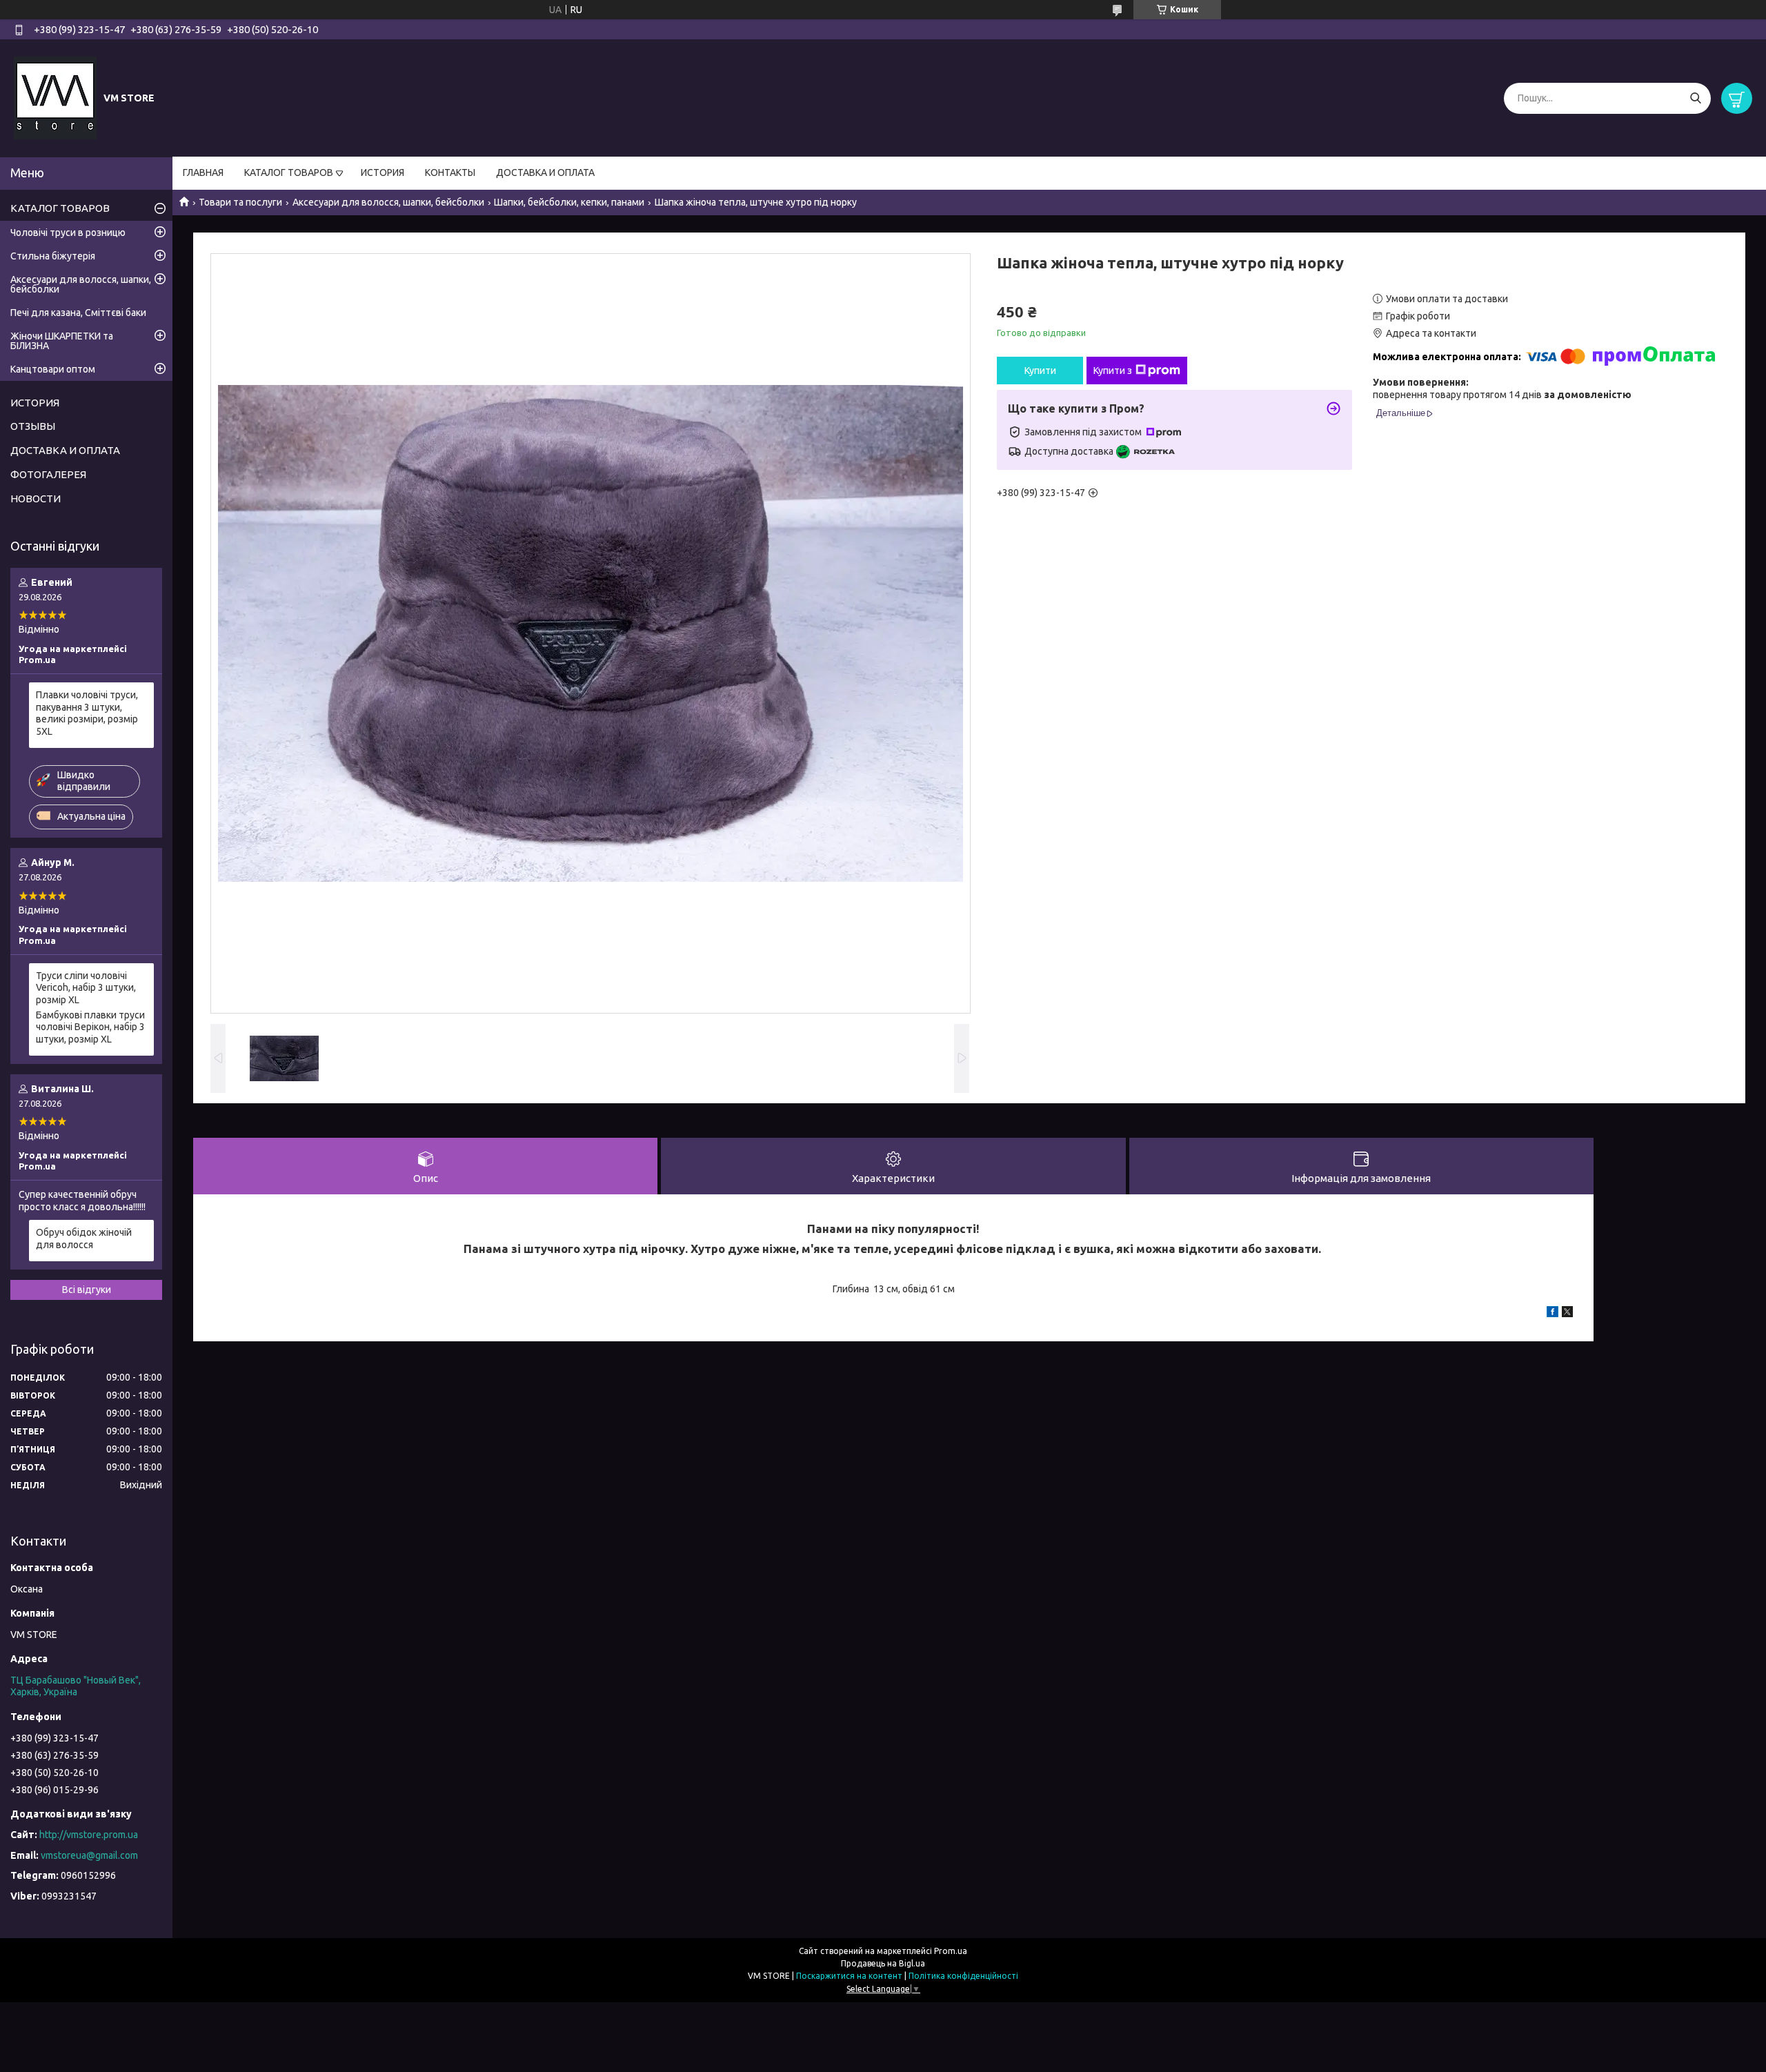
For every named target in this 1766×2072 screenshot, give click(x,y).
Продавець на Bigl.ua (883, 1963)
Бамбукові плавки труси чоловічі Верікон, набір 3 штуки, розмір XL (90, 1027)
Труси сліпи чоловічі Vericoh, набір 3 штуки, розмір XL (86, 988)
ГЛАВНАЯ (203, 172)
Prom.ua (951, 1951)
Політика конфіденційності (963, 1976)
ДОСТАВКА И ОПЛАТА (545, 172)
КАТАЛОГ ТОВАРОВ (289, 172)
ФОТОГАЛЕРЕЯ (48, 474)
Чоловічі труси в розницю (68, 233)
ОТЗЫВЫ (33, 426)
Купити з (1113, 371)
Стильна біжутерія (53, 256)
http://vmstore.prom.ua (89, 1835)
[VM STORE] (55, 97)
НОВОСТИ (36, 499)
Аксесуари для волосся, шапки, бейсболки (388, 202)
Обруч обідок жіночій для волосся (84, 1239)
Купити (1040, 371)
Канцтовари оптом (53, 369)
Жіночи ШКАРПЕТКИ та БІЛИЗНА (62, 341)
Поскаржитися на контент (849, 1976)
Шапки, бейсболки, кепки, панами (569, 202)
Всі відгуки (87, 1290)
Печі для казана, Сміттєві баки (78, 313)
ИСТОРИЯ (383, 172)
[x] (1567, 1314)
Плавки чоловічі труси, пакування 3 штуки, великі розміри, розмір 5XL (87, 713)
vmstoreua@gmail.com (89, 1855)
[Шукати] (1695, 98)
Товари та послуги (240, 202)
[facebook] (1552, 1314)
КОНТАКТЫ (450, 172)
